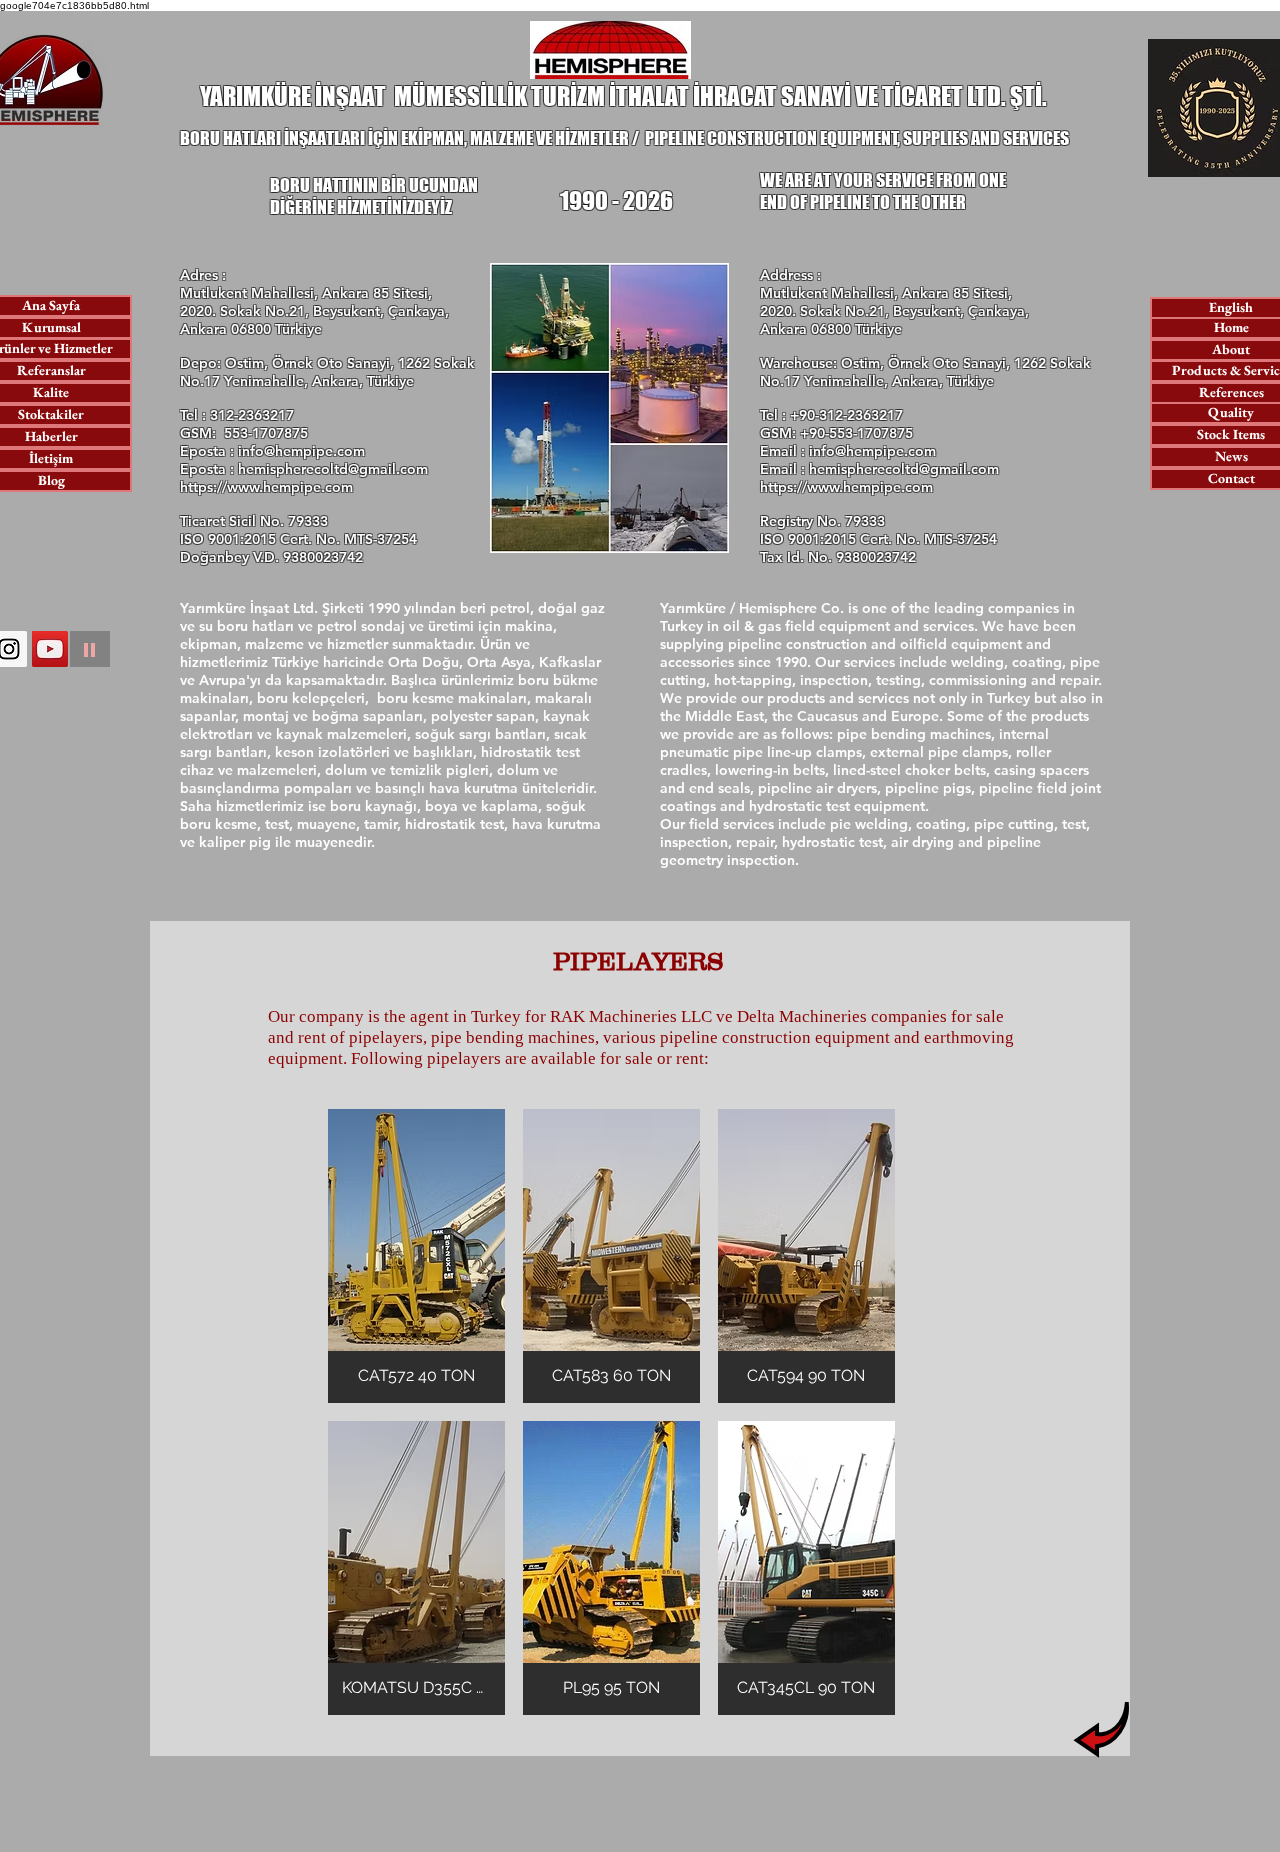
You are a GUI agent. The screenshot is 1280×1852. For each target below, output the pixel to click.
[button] (416, 1256)
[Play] (90, 649)
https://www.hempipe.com (266, 487)
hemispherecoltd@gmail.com (333, 469)
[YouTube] (50, 649)
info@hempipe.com (301, 451)
